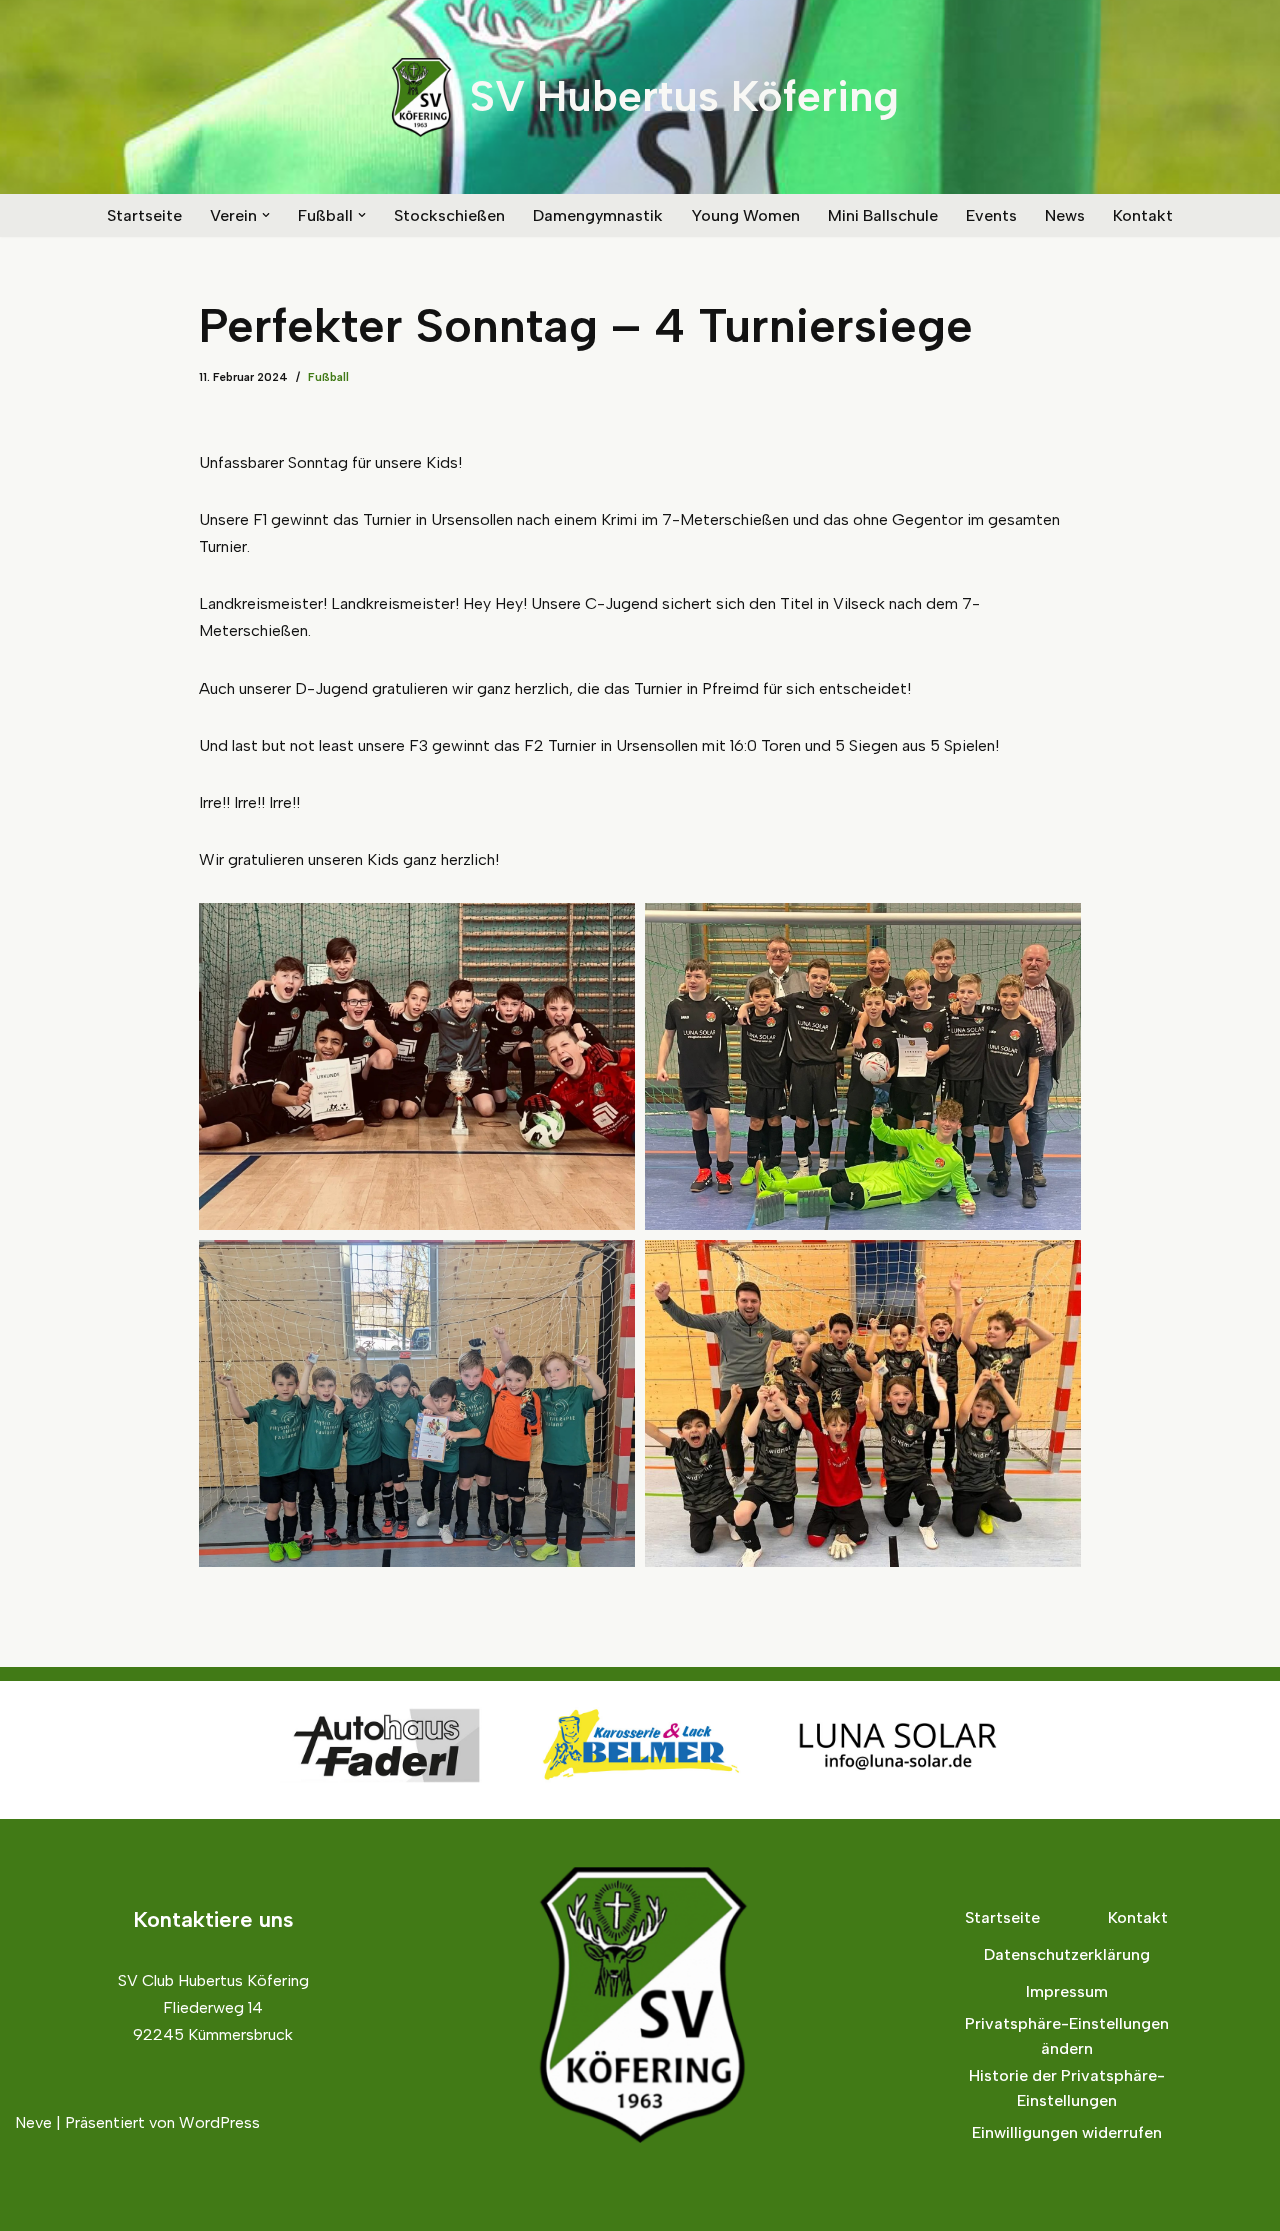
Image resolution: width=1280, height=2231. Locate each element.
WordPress (219, 2122)
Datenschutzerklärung (1067, 1954)
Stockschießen (449, 215)
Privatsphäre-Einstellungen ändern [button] (1067, 2036)
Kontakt (1143, 215)
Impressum (1067, 1991)
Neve (33, 2122)
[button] (266, 215)
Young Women (745, 215)
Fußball (328, 377)
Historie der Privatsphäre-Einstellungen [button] (1067, 2088)
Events (991, 215)
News (1065, 215)
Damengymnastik (598, 215)
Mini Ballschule (883, 215)
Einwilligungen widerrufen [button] (1067, 2132)
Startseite (144, 215)
